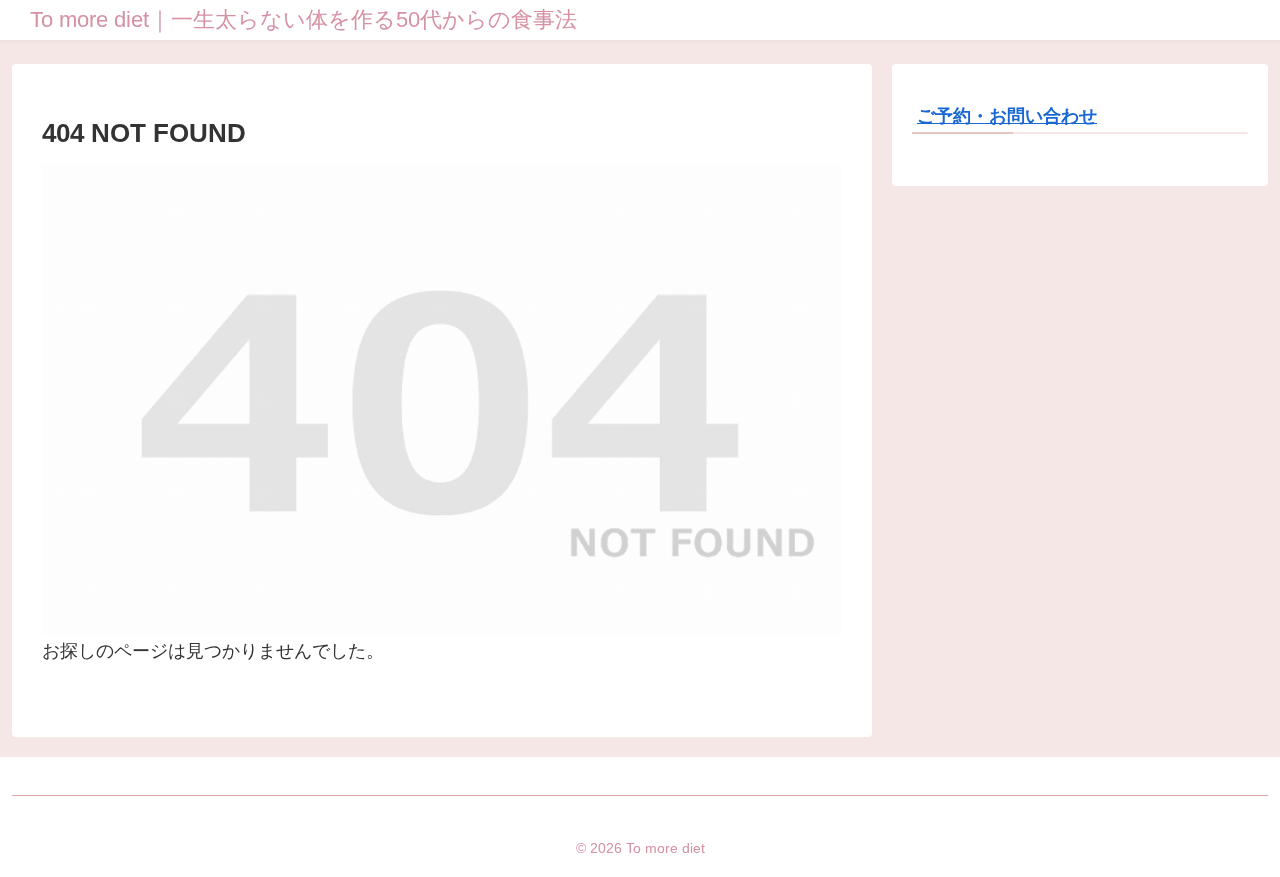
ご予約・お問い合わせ (1007, 116)
